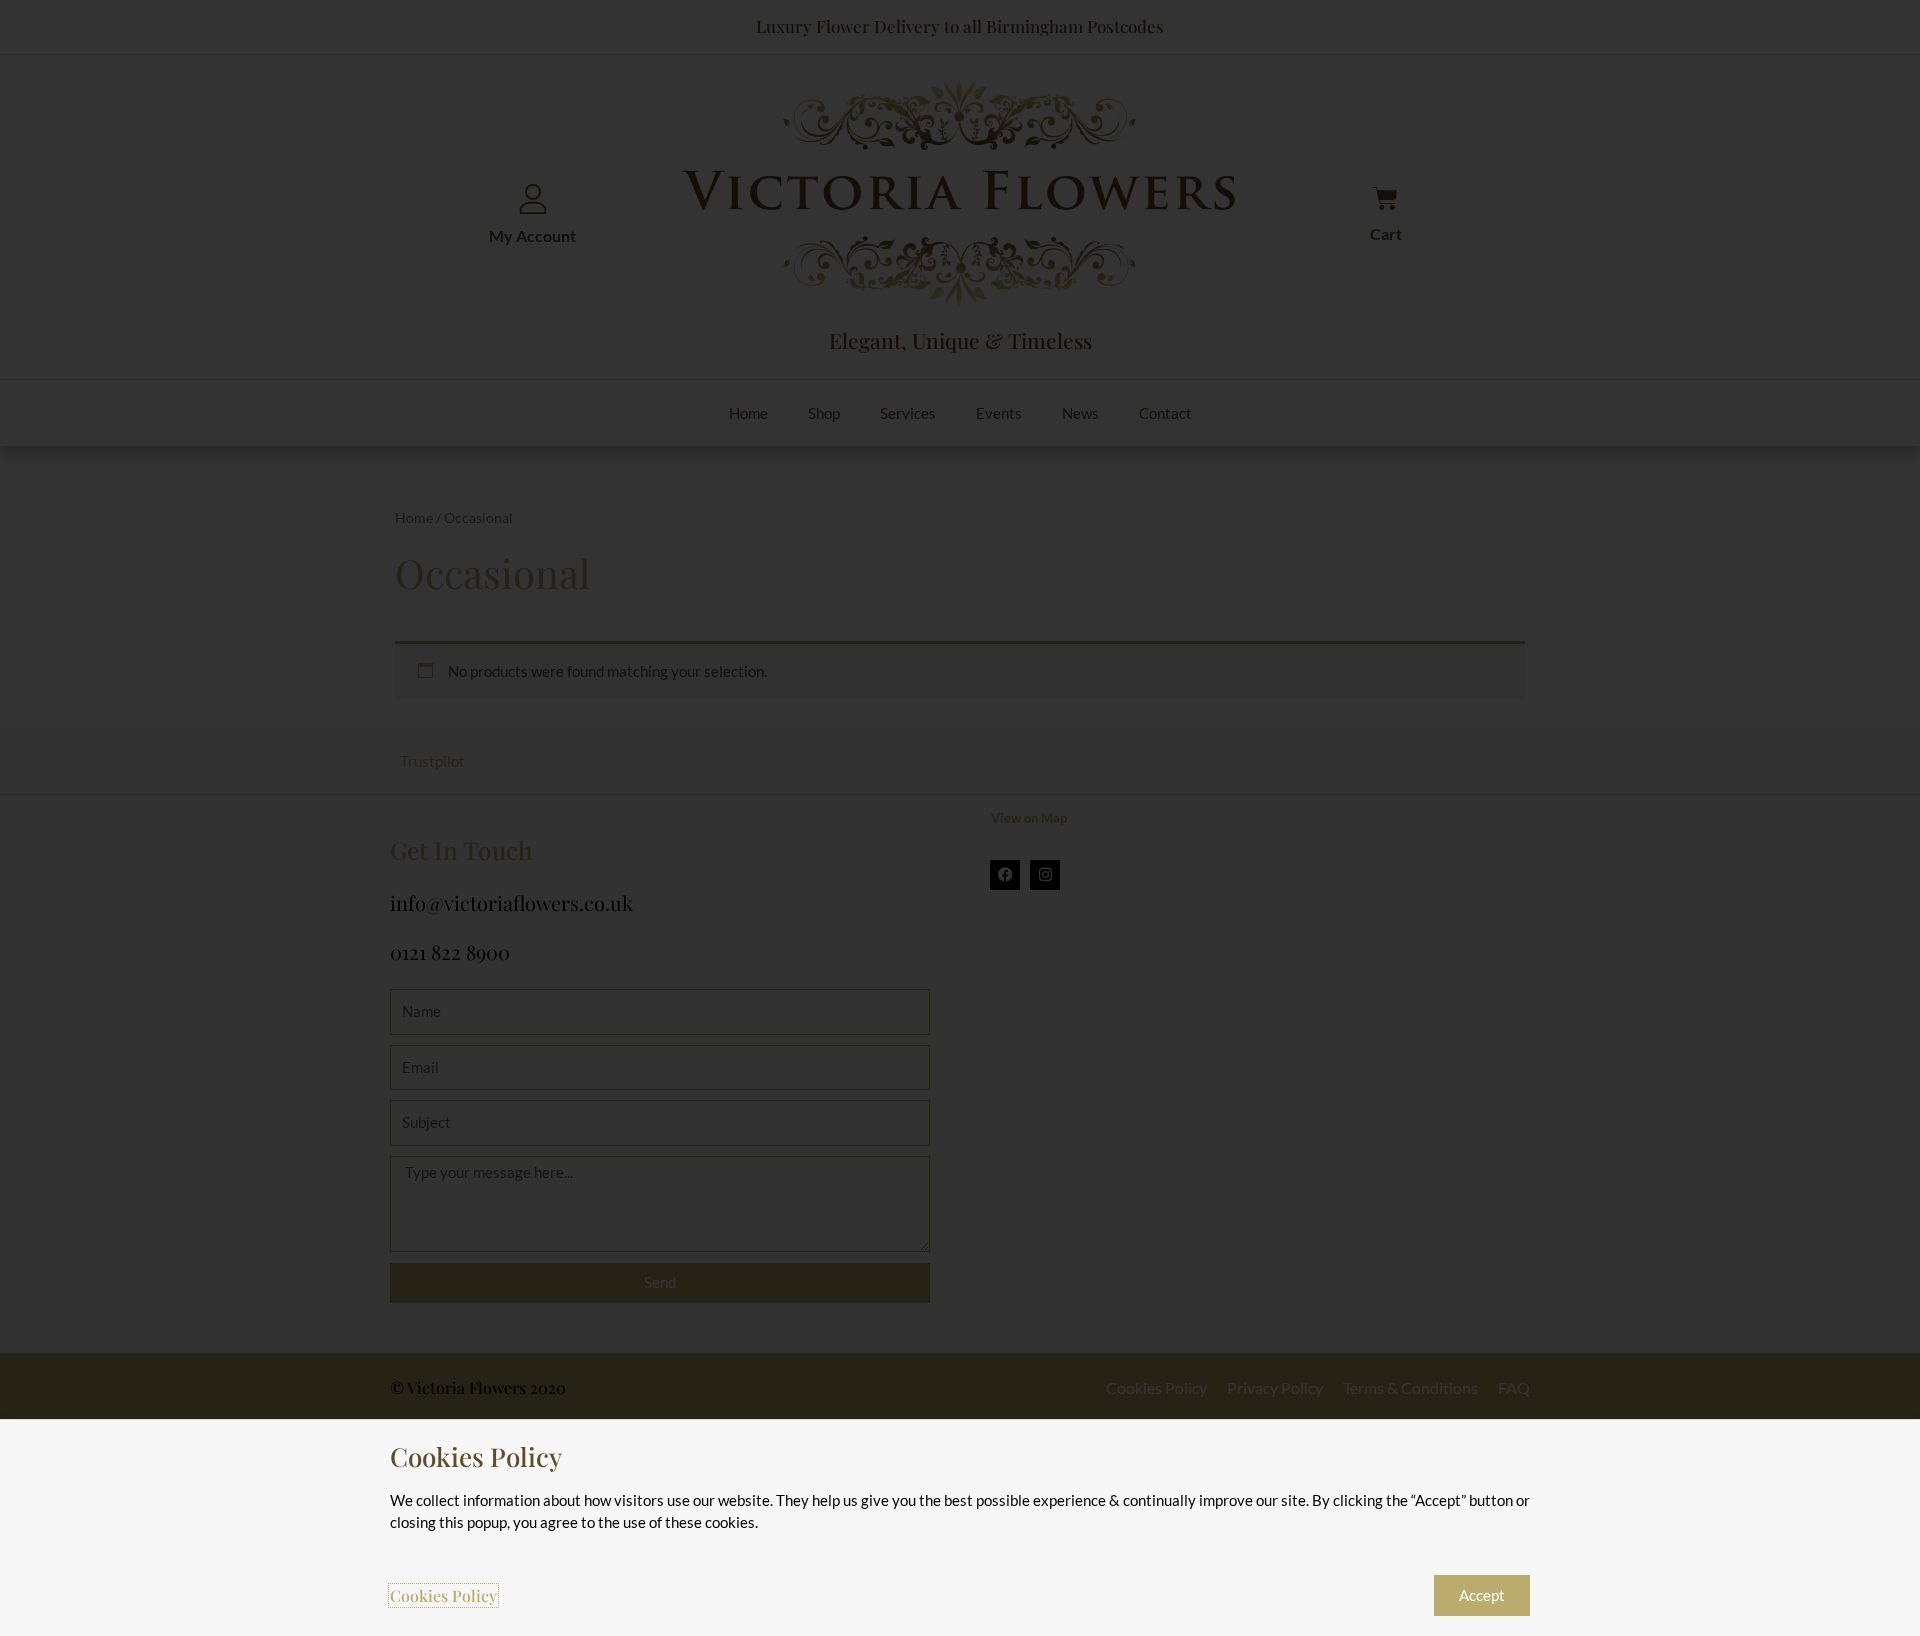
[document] (960, 818)
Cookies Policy (443, 1595)
